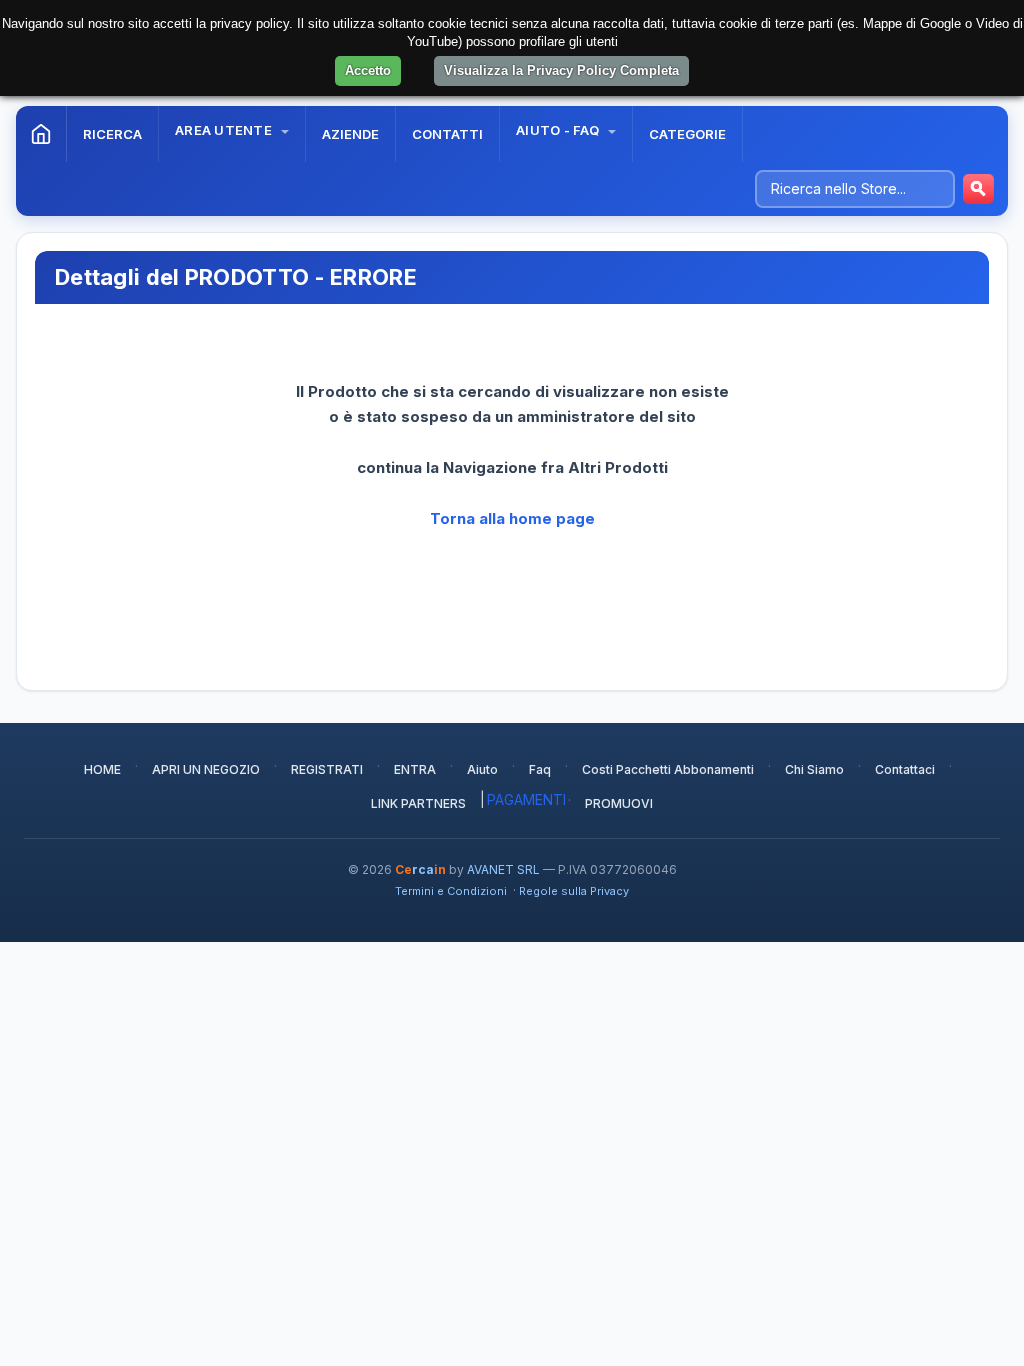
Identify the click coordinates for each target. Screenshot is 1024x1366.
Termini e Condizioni (451, 891)
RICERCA (112, 134)
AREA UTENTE (225, 130)
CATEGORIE (687, 134)
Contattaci (905, 769)
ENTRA (415, 769)
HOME (102, 769)
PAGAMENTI (526, 799)
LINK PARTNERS (418, 803)
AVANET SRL (503, 869)
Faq (540, 769)
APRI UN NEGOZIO (206, 769)
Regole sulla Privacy (574, 891)
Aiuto (482, 769)
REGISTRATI (327, 769)
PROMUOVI (619, 803)
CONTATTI (447, 134)
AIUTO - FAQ (559, 130)
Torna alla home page (512, 518)
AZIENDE (350, 134)
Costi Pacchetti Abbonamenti (668, 769)
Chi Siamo (814, 769)
